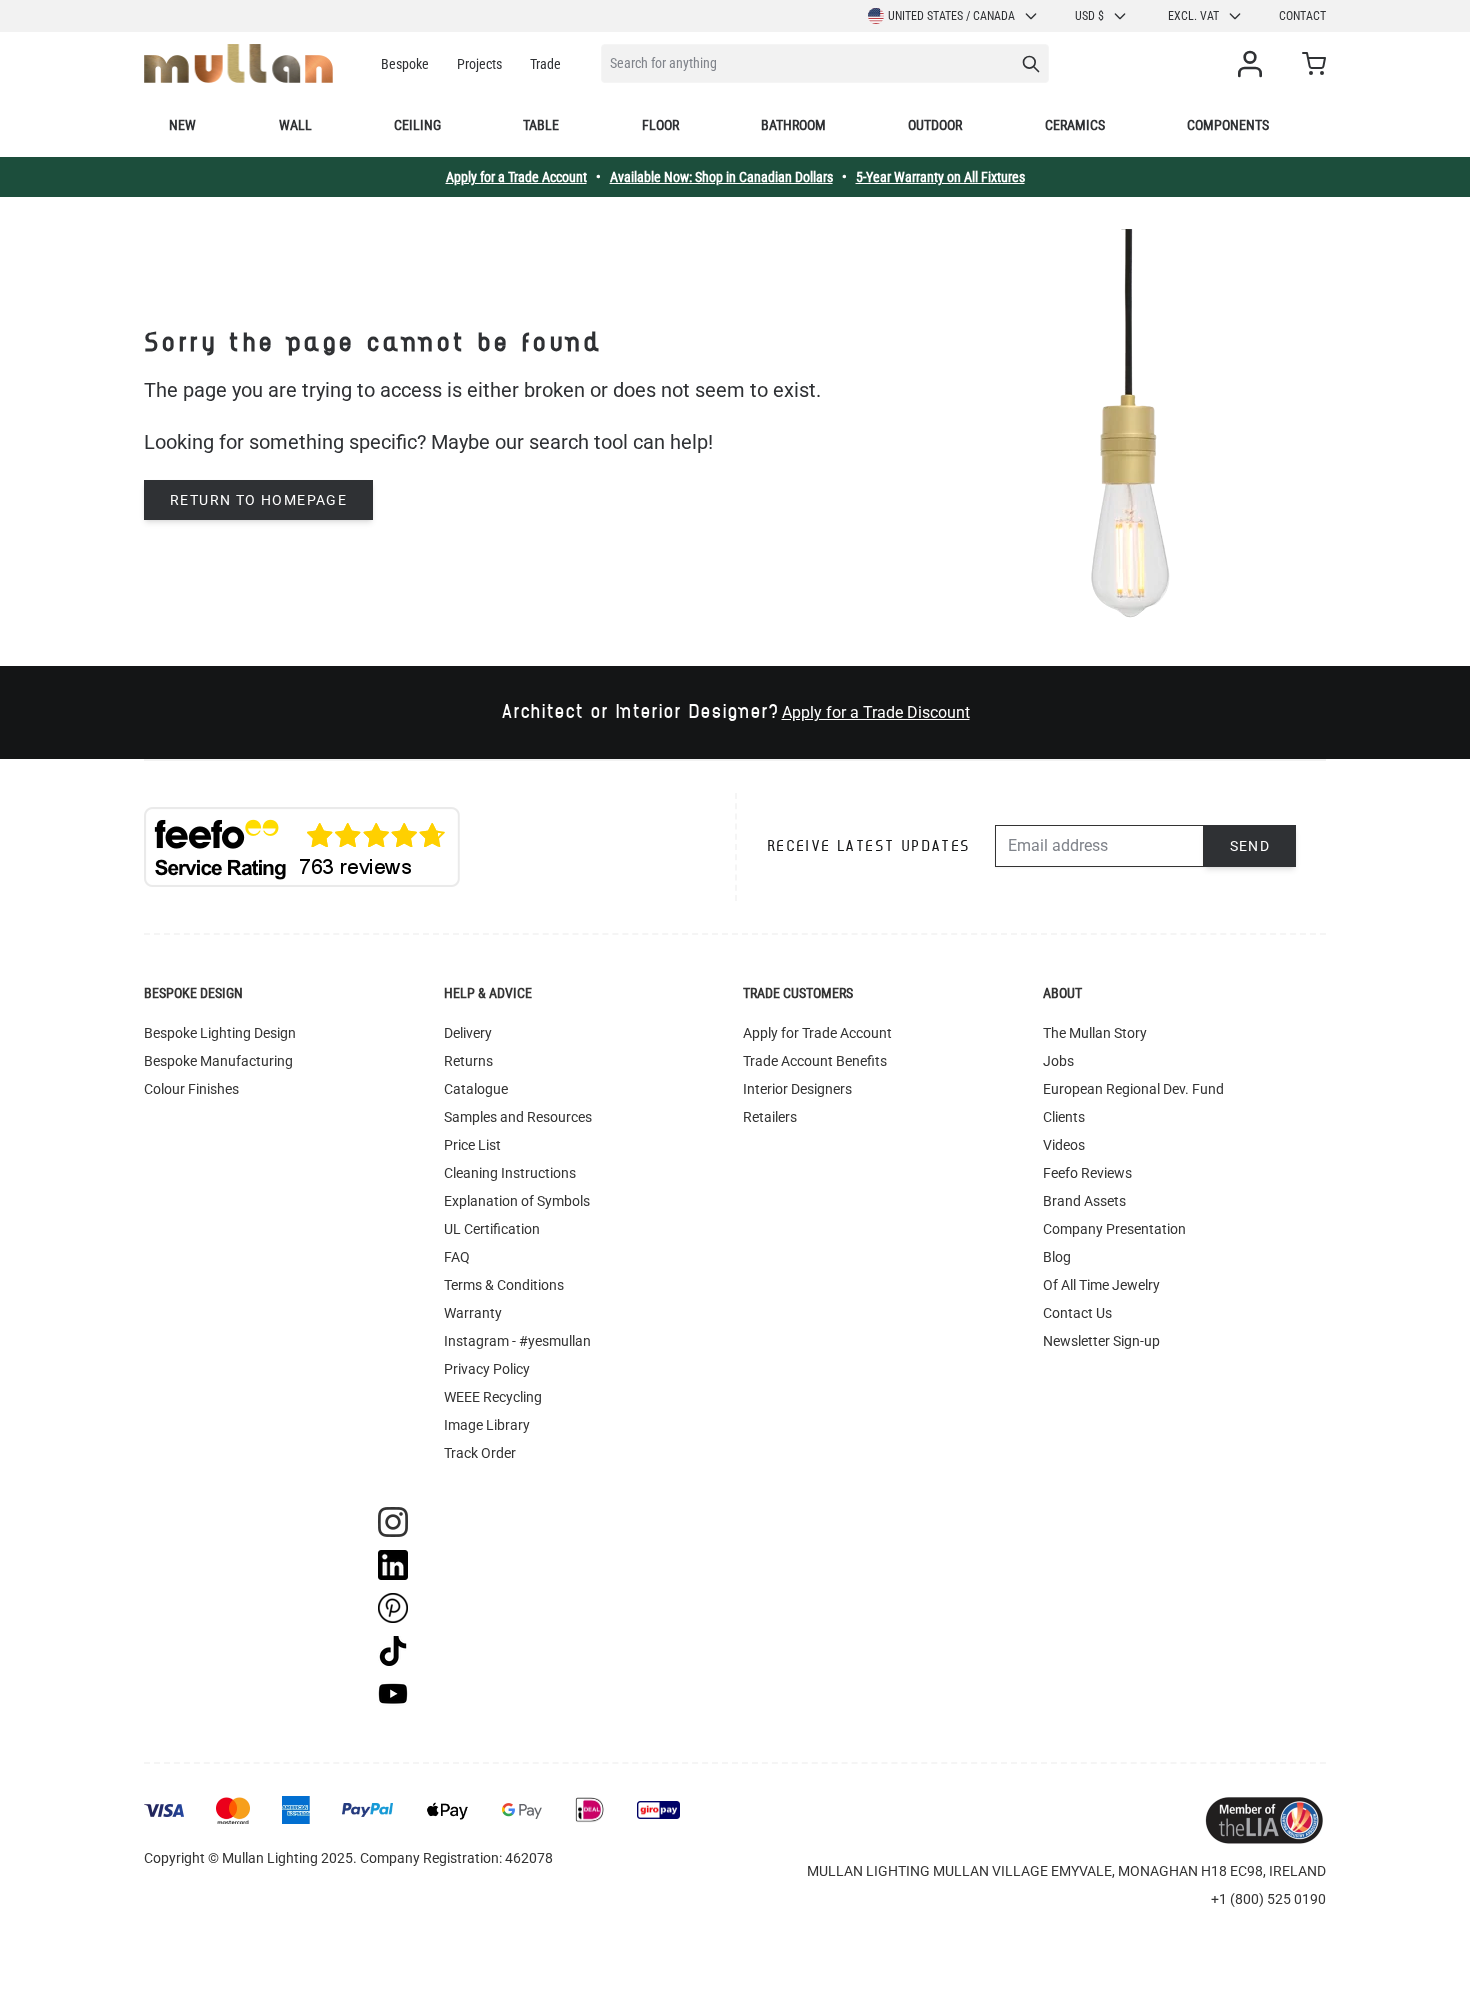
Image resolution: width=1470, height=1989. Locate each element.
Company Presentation (1114, 1229)
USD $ (1089, 16)
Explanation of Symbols (517, 1201)
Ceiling (417, 125)
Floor (660, 125)
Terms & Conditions (504, 1285)
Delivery (468, 1033)
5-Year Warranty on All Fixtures (940, 177)
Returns (468, 1061)
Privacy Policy (487, 1369)
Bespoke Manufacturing (218, 1061)
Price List (472, 1145)
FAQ (457, 1257)
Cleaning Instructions (510, 1173)
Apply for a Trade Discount (876, 712)
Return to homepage (258, 500)
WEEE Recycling (493, 1397)
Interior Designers (797, 1089)
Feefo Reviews (1087, 1173)
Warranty (473, 1313)
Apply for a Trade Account (516, 177)
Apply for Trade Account (817, 1033)
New (182, 125)
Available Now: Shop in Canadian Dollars (721, 177)
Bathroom (793, 125)
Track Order (480, 1453)
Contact (1302, 16)
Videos (1064, 1145)
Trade (545, 64)
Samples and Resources (518, 1117)
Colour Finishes (191, 1089)
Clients (1064, 1117)
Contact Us (1077, 1313)
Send (1250, 846)
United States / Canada (951, 16)
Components (1228, 125)
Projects (479, 64)
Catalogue (476, 1089)
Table (541, 125)
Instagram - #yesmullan (517, 1341)
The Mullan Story (1095, 1033)
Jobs (1058, 1061)
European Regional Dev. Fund (1133, 1089)
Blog (1057, 1257)
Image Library (487, 1425)
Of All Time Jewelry (1101, 1285)
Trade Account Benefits (815, 1061)
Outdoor (935, 125)
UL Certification (492, 1229)
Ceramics (1075, 125)
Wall (295, 125)
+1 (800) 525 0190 (1268, 1899)
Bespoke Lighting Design (220, 1033)
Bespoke (405, 64)
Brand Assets (1084, 1201)
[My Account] (1254, 64)
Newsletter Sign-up (1101, 1341)
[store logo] (238, 63)
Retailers (770, 1117)
